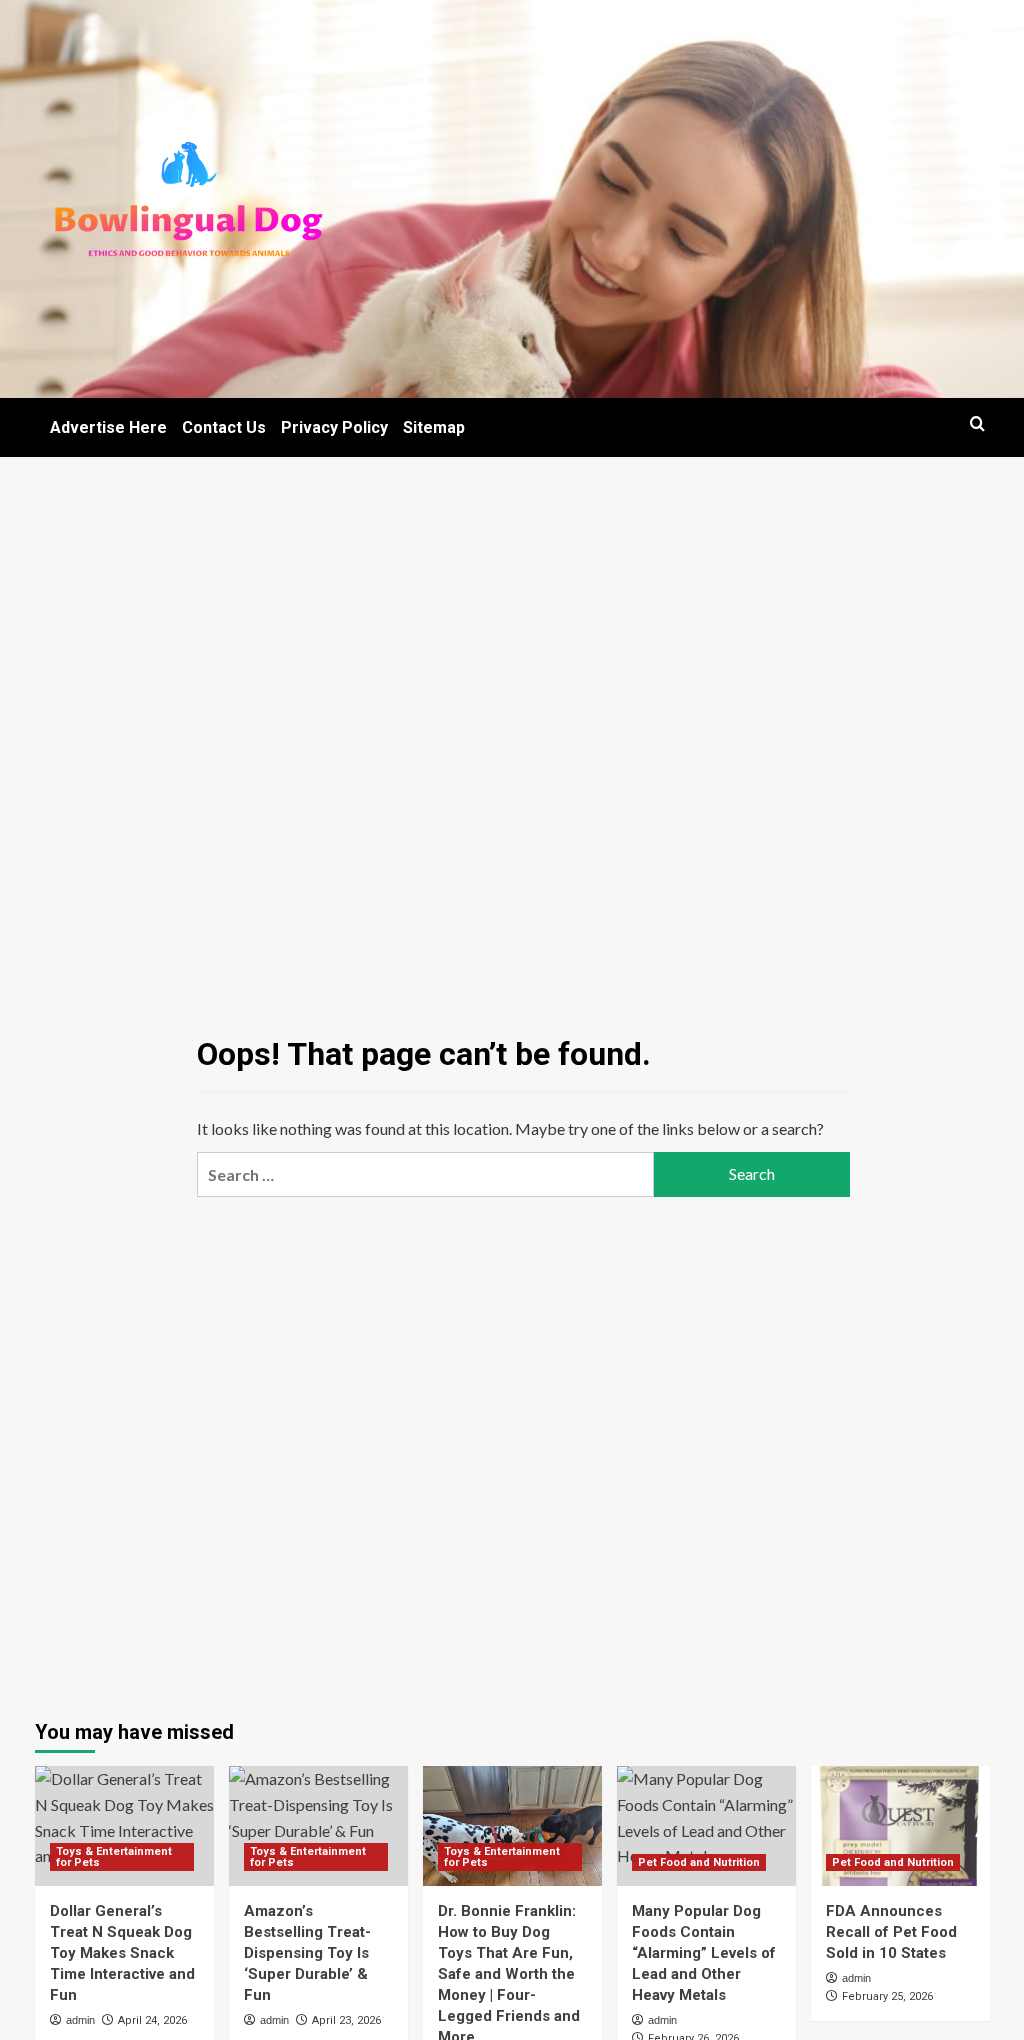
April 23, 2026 (346, 2020)
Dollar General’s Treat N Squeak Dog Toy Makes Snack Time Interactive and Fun (122, 1953)
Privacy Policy (334, 427)
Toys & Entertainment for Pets (114, 1857)
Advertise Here (108, 427)
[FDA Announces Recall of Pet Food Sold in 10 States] (900, 1825)
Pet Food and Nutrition (699, 1862)
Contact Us (224, 427)
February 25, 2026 (887, 1996)
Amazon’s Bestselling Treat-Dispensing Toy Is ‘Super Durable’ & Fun (307, 1953)
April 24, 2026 (152, 2020)
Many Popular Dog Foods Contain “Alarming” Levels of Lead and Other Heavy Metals (704, 1953)
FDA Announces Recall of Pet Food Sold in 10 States (891, 1932)
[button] (977, 423)
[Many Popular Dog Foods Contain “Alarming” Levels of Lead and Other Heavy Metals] (706, 1825)
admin (80, 2020)
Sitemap (434, 427)
